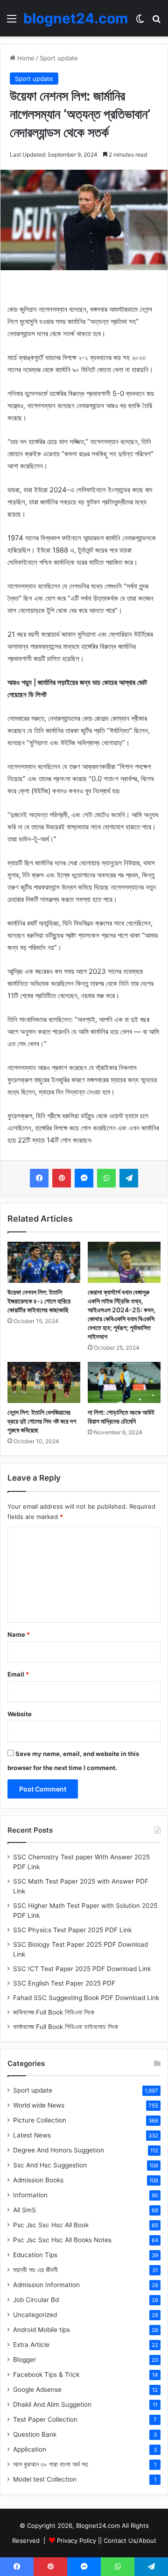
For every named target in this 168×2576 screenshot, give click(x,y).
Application (30, 2449)
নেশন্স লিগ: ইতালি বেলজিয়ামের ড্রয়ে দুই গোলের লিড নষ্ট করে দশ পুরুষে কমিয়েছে (42, 1421)
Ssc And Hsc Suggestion (50, 2165)
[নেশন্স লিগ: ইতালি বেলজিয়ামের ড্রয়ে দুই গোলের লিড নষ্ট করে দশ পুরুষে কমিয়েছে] (44, 1382)
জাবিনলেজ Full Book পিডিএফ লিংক (54, 2012)
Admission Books (38, 2180)
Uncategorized (35, 2315)
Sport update (59, 58)
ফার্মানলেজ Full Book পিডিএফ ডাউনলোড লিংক (66, 2027)
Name (19, 1634)
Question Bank (35, 2434)
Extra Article (31, 2345)
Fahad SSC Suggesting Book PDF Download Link (86, 1998)
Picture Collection (40, 2120)
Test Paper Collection (45, 2419)
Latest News (32, 2135)
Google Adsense (37, 2389)
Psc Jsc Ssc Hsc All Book (51, 2225)
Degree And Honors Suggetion (59, 2150)
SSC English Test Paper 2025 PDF (64, 1983)
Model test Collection (45, 2479)
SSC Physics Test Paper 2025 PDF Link (72, 1930)
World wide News (39, 2105)
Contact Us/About (130, 2540)
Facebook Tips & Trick (46, 2375)
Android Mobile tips (42, 2330)
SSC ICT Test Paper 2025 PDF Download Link (82, 1969)
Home (25, 58)
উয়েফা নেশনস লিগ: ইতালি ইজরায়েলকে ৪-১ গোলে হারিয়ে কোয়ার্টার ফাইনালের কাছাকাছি (39, 1301)
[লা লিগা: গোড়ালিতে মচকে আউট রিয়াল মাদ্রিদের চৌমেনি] (124, 1382)
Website (20, 1714)
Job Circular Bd (36, 2300)
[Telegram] (129, 1178)
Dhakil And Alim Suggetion (52, 2404)
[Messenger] (84, 1178)
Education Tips (35, 2255)
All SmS (24, 2210)
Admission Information (46, 2285)
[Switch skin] (140, 22)
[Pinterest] (62, 1178)
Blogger (24, 2360)
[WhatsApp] (106, 1178)
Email (18, 1674)
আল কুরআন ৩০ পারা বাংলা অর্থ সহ (50, 2464)
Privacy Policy (77, 2540)
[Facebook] (39, 1178)
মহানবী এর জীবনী (35, 2270)
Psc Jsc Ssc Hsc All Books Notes (62, 2240)
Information (30, 2195)
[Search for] (156, 22)
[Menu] (12, 22)
